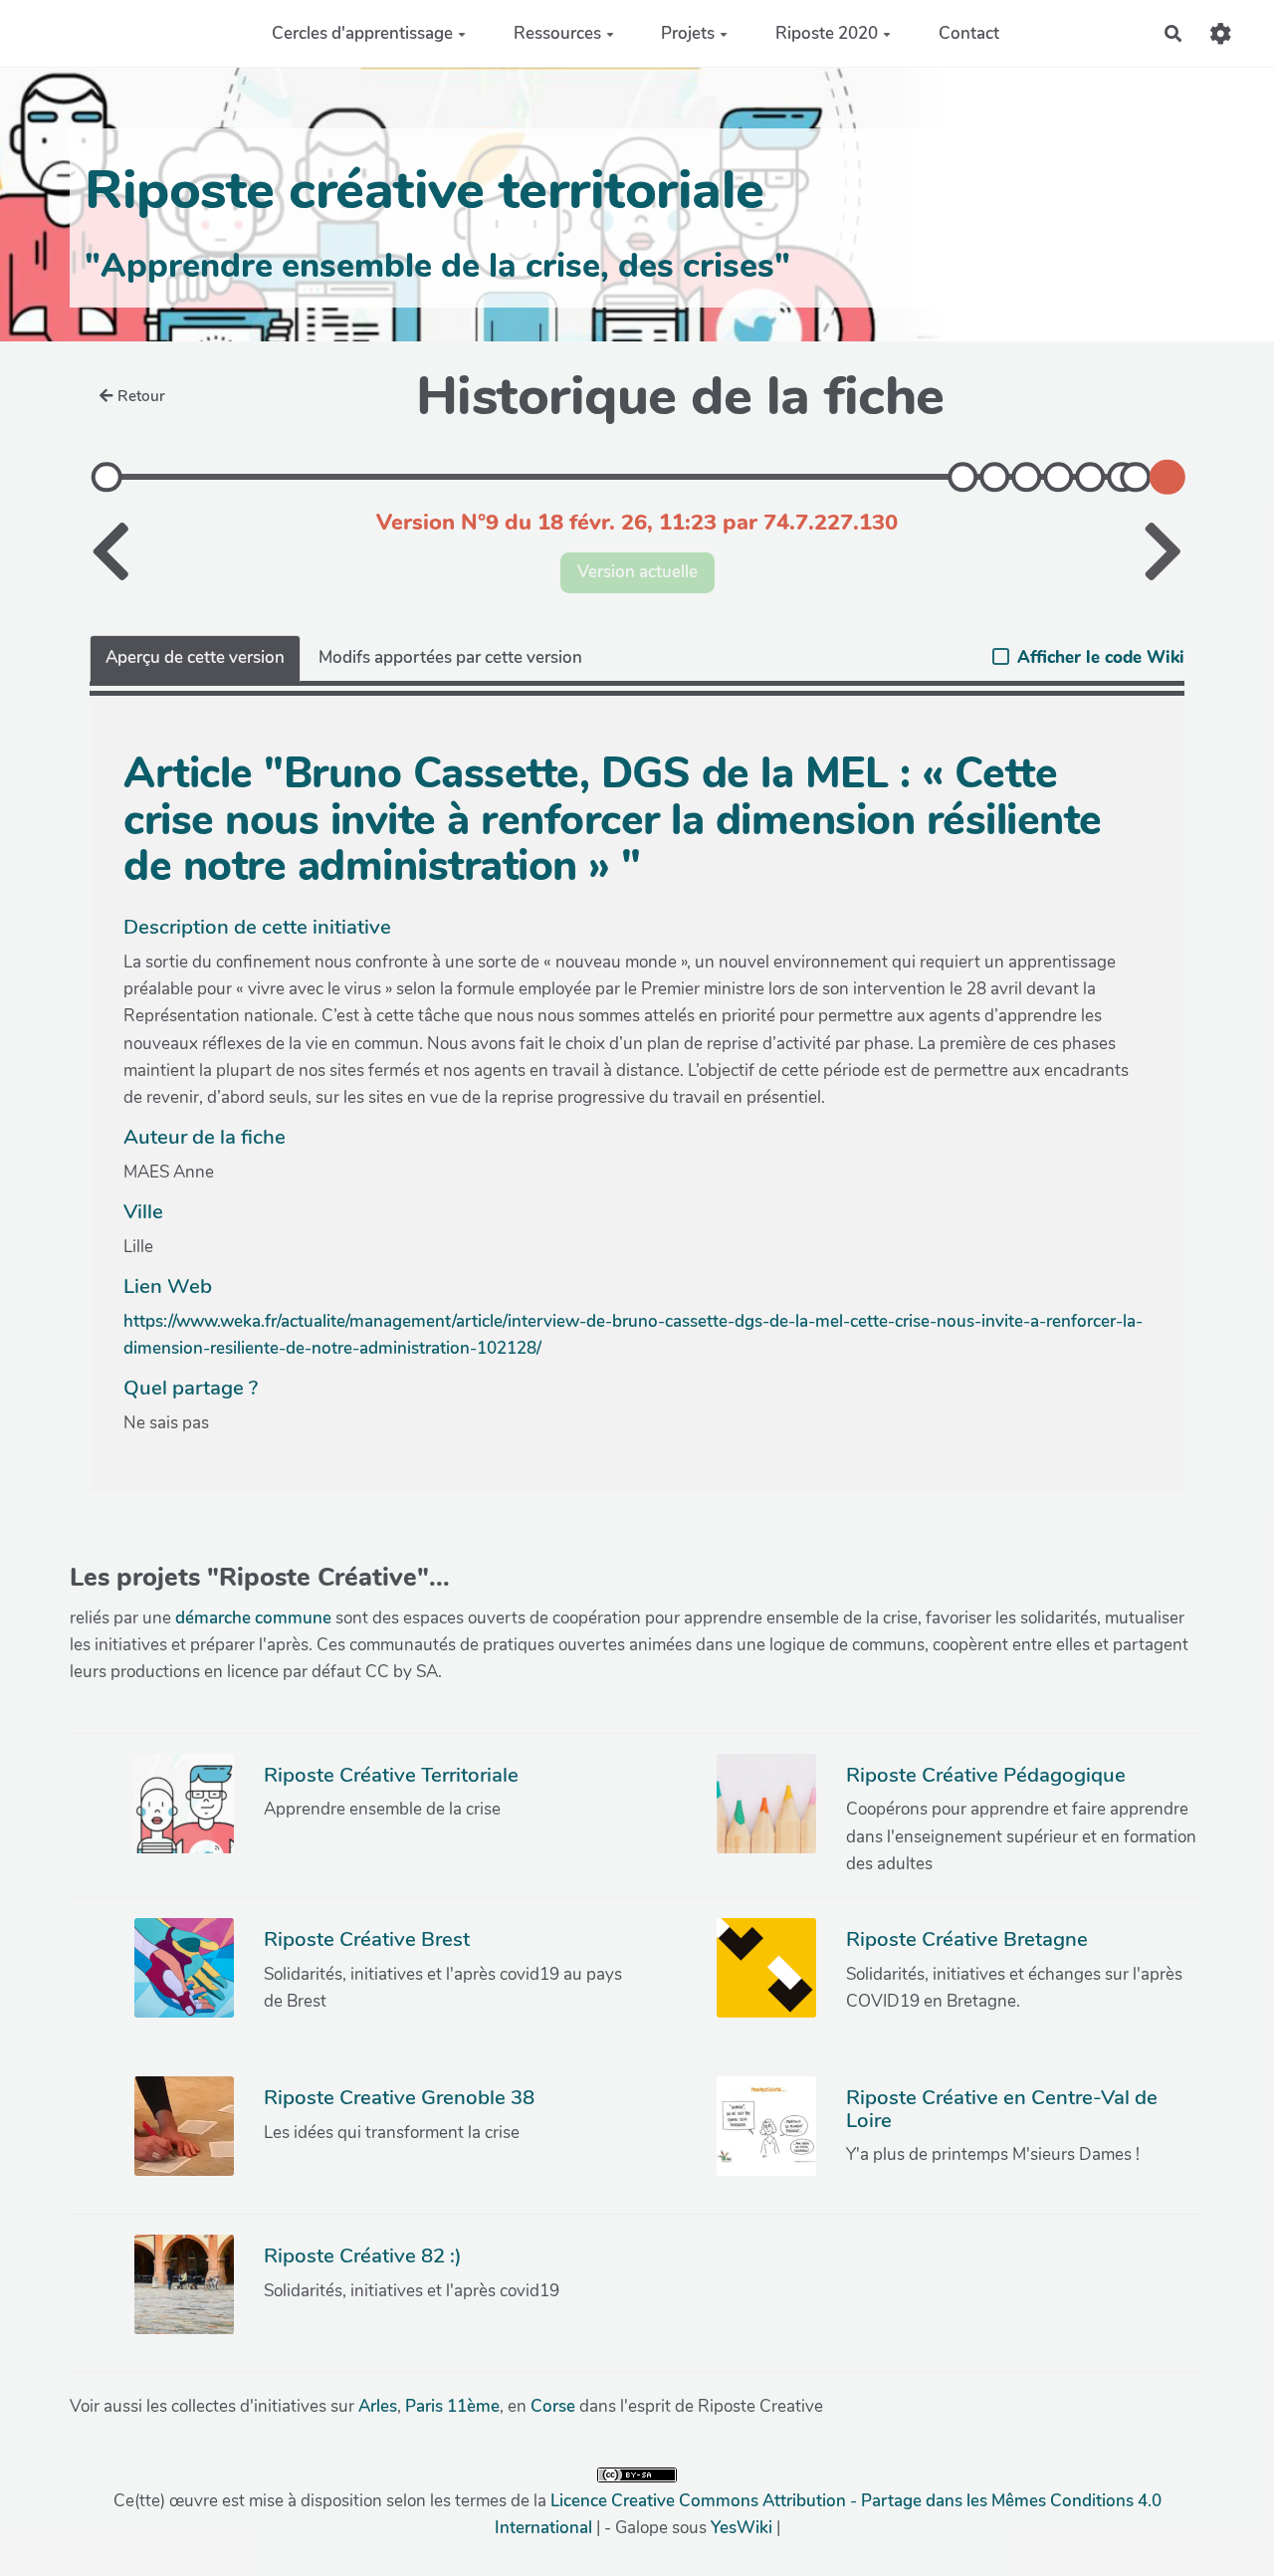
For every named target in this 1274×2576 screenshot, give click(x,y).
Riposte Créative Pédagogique (986, 1775)
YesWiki (742, 2528)
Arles (378, 2406)
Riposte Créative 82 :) (363, 2255)
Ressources (557, 33)
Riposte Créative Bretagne (967, 1939)
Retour (141, 396)
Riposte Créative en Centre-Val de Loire (1002, 2108)
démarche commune (253, 1618)
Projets (688, 33)
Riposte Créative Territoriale (391, 1775)
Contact (969, 33)
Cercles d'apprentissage (362, 33)
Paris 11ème (452, 2406)
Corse (553, 2406)
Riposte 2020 (827, 33)
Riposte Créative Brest (367, 1939)
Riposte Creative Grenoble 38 (399, 2097)
